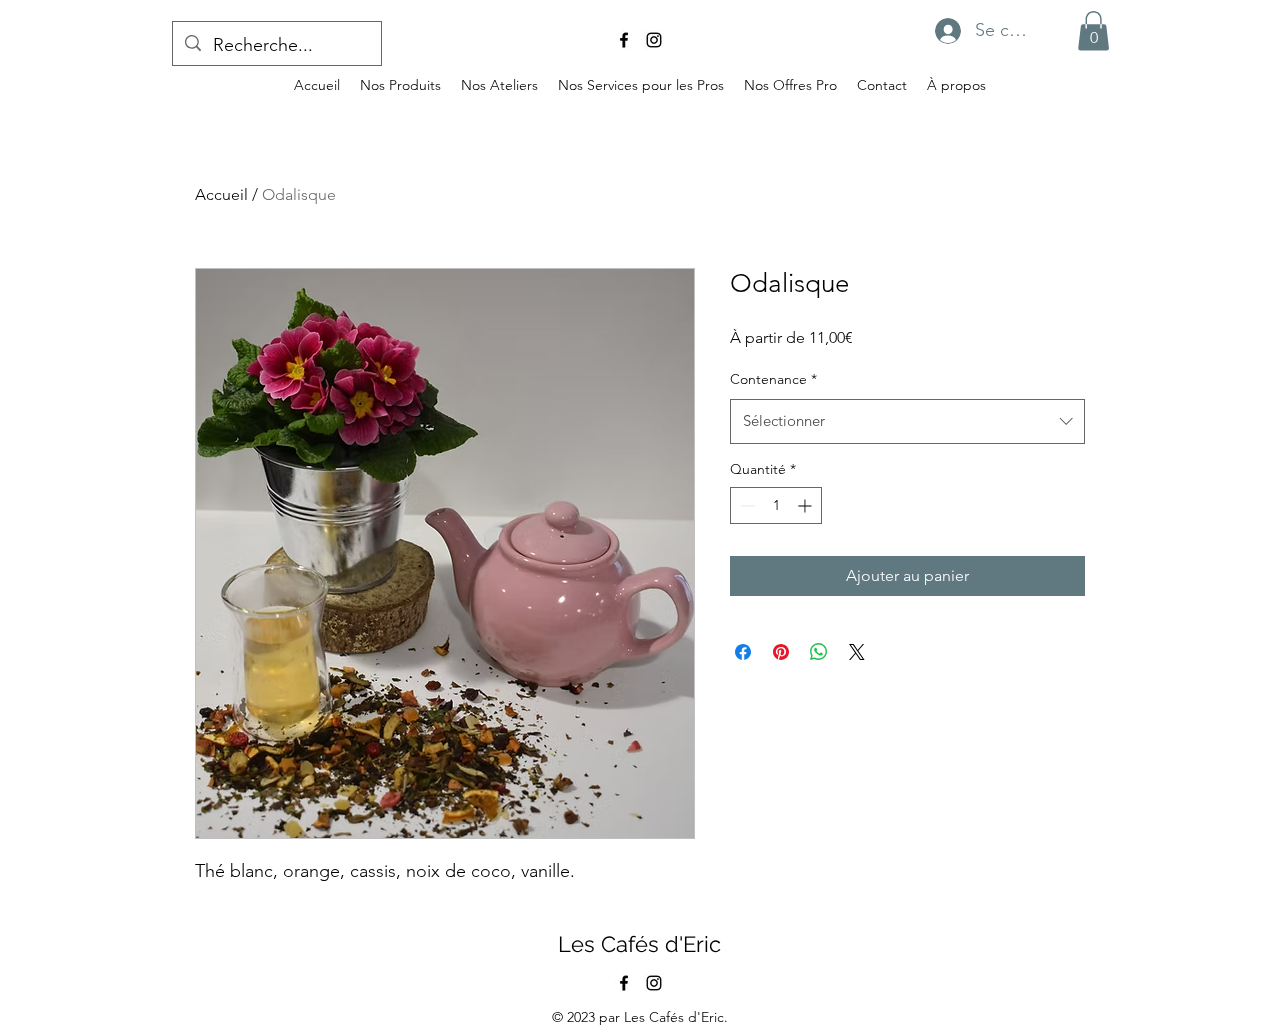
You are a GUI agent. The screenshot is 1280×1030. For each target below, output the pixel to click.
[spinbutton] (776, 505)
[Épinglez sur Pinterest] (781, 652)
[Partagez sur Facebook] (743, 652)
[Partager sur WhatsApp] (819, 652)
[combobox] (907, 421)
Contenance (773, 379)
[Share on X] (857, 652)
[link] (1093, 30)
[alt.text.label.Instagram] (654, 40)
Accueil (221, 194)
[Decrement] (745, 505)
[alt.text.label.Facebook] (624, 40)
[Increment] (806, 505)
